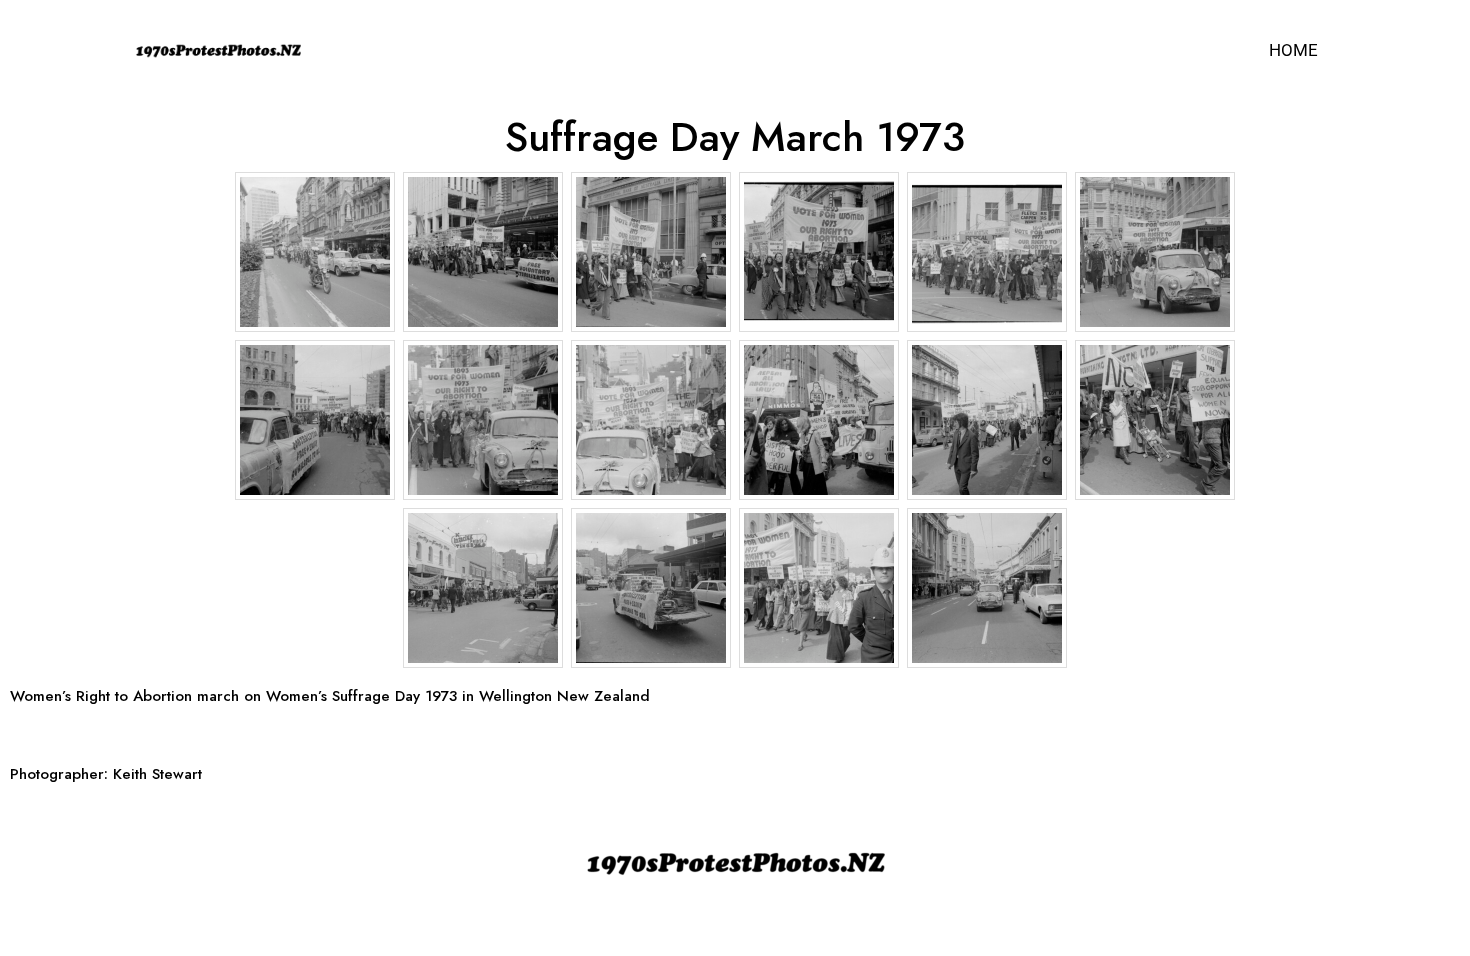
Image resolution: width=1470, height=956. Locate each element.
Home (1293, 50)
